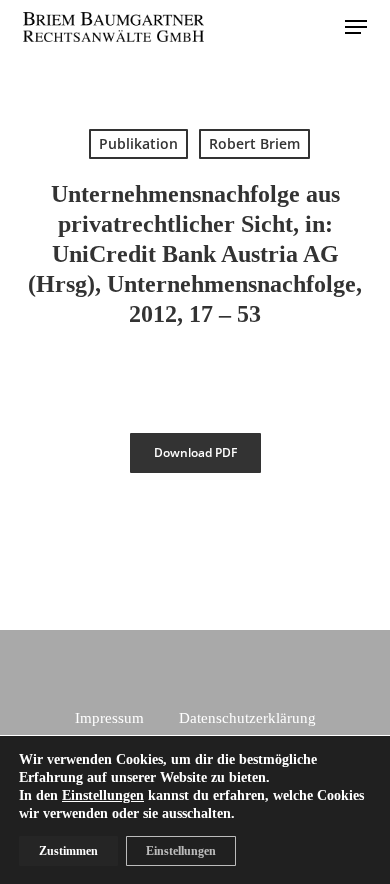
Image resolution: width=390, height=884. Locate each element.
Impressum (109, 718)
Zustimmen (68, 851)
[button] (356, 27)
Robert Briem (254, 143)
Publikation (138, 143)
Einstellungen (103, 795)
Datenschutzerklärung (247, 718)
